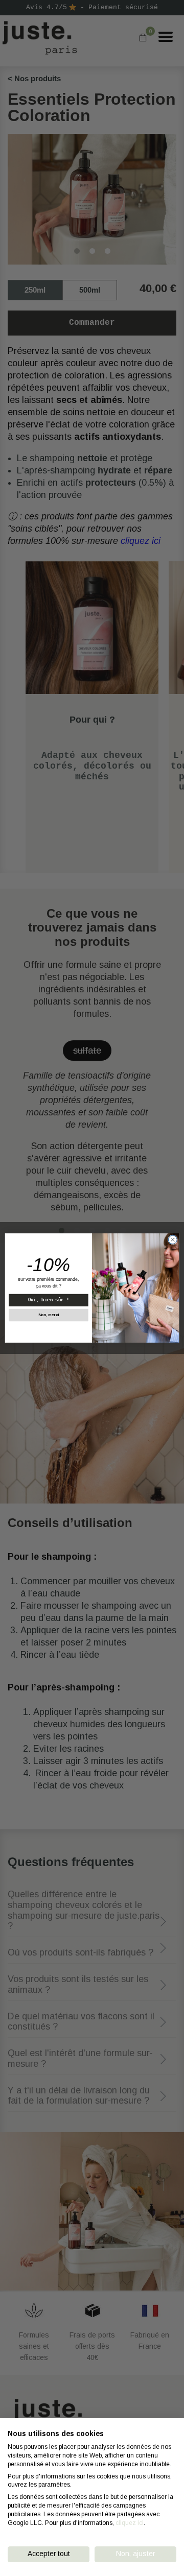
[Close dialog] (172, 1240)
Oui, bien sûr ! (49, 1300)
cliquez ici (130, 2523)
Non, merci (49, 1315)
